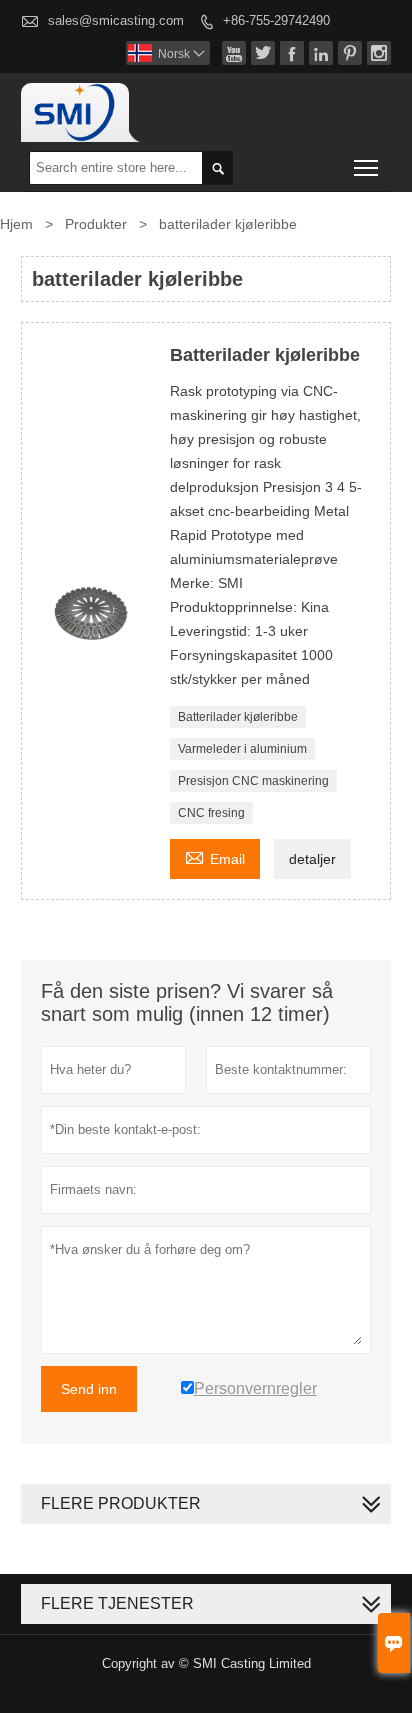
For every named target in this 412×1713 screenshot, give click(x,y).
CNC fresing (211, 813)
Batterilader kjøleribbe (238, 717)
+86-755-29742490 (276, 20)
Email (215, 856)
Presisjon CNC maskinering (253, 781)
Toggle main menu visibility (366, 167)
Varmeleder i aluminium (242, 749)
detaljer (312, 859)
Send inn (89, 1389)
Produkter (96, 224)
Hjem (16, 224)
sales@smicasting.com (116, 20)
